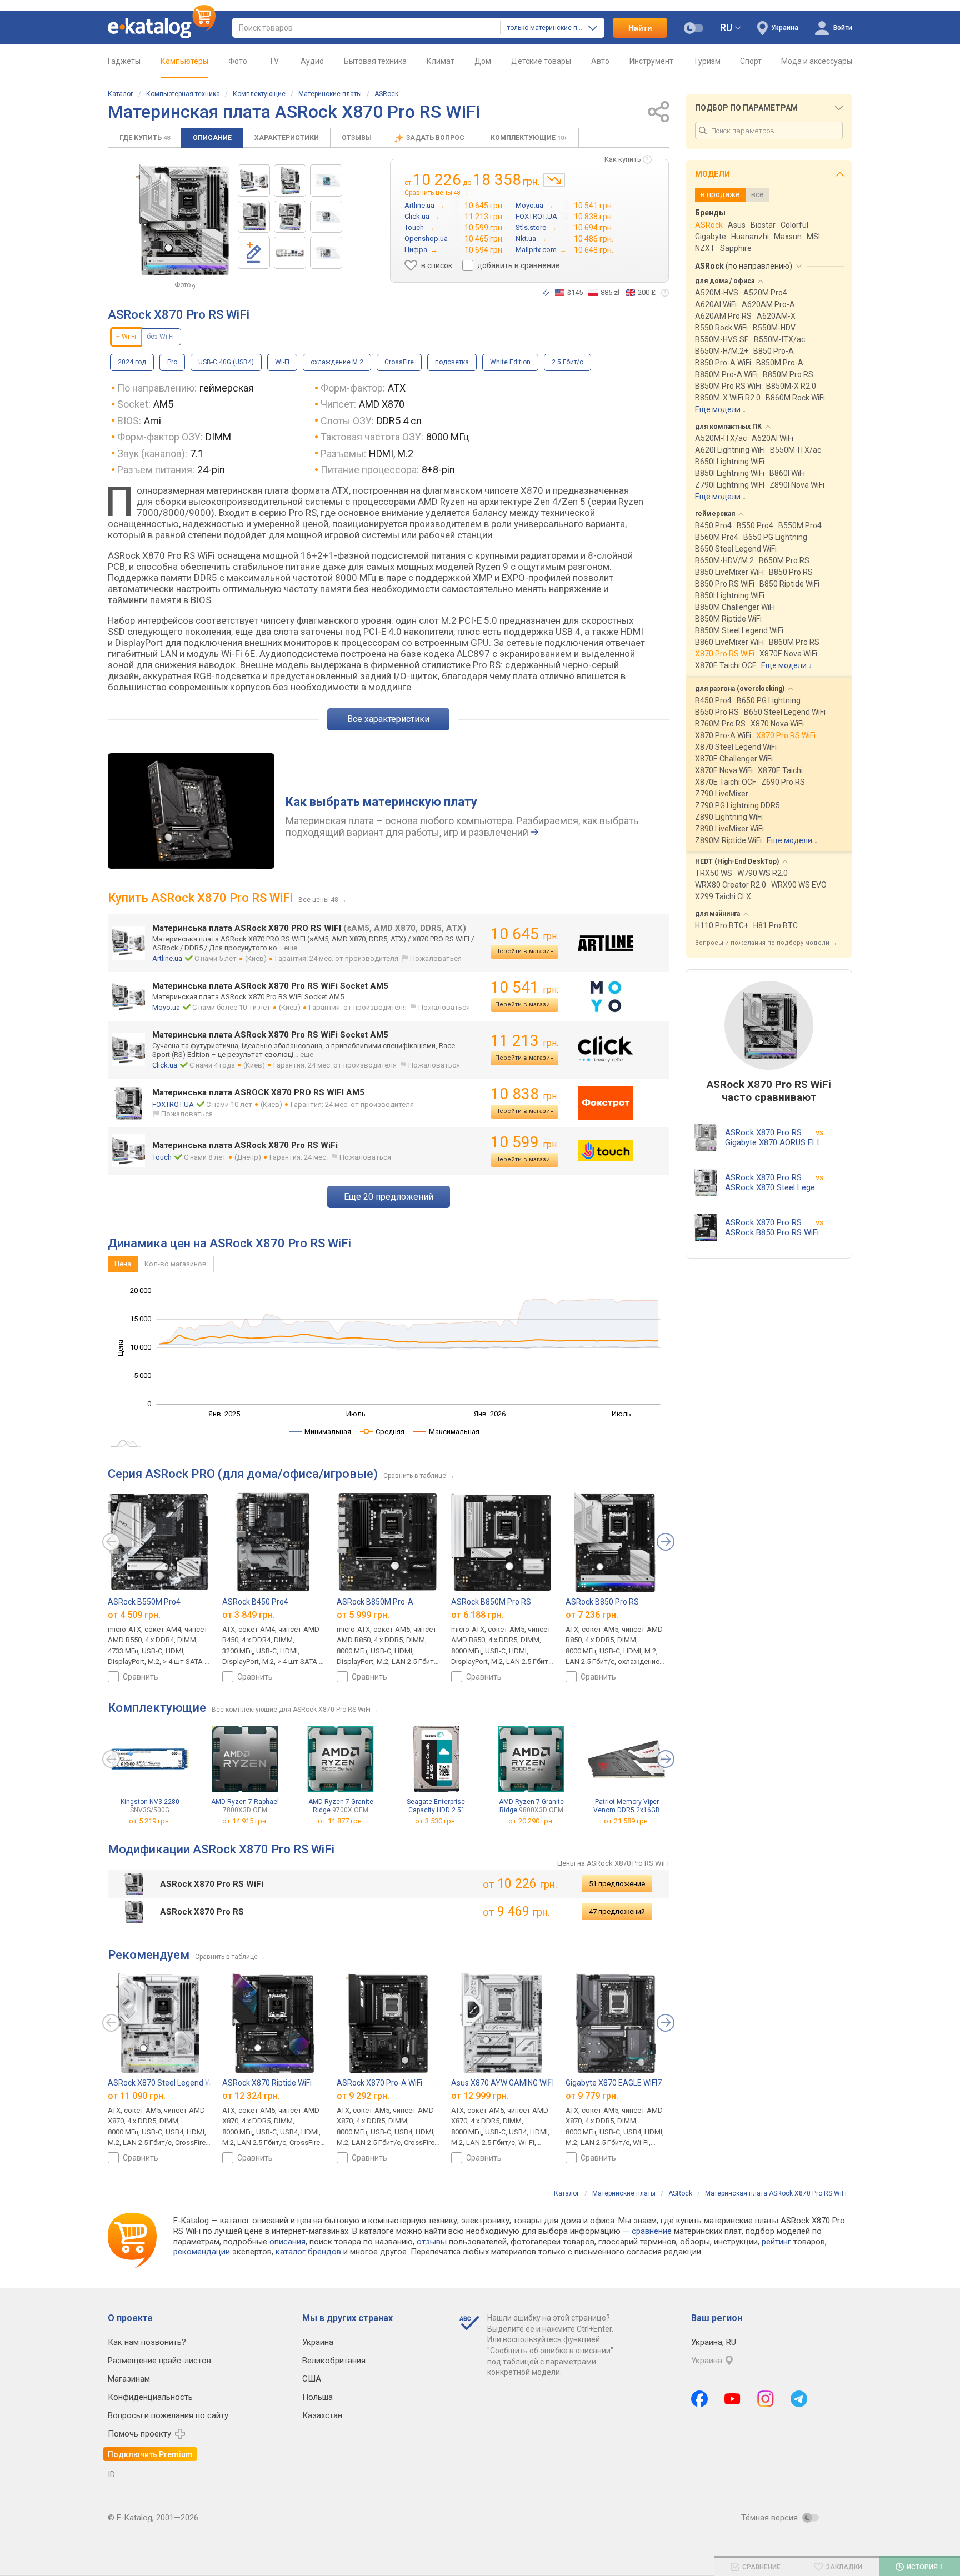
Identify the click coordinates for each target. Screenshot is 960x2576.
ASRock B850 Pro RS (602, 1602)
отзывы (432, 2242)
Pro (172, 362)
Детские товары (541, 61)
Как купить (623, 159)
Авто (600, 61)
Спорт (751, 61)
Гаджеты (124, 61)
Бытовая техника (375, 61)
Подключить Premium (150, 2454)
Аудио (312, 61)
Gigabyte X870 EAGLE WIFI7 (614, 2083)
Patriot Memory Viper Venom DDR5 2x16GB (627, 1806)
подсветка (452, 362)
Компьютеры (184, 61)
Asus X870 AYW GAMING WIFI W (506, 2083)
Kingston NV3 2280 (150, 1806)
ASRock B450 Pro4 (255, 1602)
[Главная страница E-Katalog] (162, 28)
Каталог (121, 94)
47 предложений (617, 1911)
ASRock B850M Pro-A (375, 1602)
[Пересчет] (546, 293)
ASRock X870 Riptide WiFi (267, 2083)
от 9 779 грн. (592, 2095)
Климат (441, 61)
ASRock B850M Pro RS (491, 1602)
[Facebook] (699, 2399)
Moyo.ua (166, 1007)
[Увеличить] (182, 220)
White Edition (510, 362)
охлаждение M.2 (337, 362)
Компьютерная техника (183, 94)
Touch (162, 1157)
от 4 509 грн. (134, 1614)
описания (287, 2242)
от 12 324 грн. (251, 2095)
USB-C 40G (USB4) (226, 362)
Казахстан (322, 2415)
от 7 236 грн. (592, 1614)
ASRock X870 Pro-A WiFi (379, 2083)
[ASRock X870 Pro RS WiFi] (254, 181)
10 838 (524, 1094)
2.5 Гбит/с (567, 362)
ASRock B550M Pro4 (144, 1602)
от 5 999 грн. (363, 1614)
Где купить (145, 138)
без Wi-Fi (160, 337)
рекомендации (202, 2252)
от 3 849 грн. (249, 1614)
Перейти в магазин (524, 951)
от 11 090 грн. (137, 2095)
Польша (317, 2397)
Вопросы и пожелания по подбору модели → (766, 943)
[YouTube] (732, 2399)
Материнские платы (330, 94)
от (150, 1821)
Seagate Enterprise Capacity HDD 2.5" (436, 1806)
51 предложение (617, 1884)
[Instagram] (766, 2399)
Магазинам (129, 2379)
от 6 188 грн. (477, 1614)
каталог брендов (308, 2252)
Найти (640, 28)
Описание (212, 138)
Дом (483, 61)
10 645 (524, 934)
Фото (238, 61)
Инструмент (651, 61)
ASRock (386, 94)
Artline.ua (167, 958)
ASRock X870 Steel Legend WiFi (163, 2083)
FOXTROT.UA (173, 1104)
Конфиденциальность (150, 2397)
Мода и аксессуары (817, 61)
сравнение (652, 2231)
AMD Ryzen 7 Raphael (245, 1806)
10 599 (524, 1142)
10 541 (524, 987)
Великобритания (334, 2361)
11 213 (524, 1041)
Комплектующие (259, 94)
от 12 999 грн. (480, 2095)
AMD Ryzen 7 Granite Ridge (341, 1806)
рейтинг (776, 2242)
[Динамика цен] (554, 180)
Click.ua (165, 1065)
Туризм (707, 61)
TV (274, 61)
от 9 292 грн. (363, 2095)
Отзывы (357, 138)
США (312, 2379)
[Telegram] (799, 2399)
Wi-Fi (282, 362)
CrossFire (399, 362)
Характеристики (287, 138)
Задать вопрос (436, 138)
